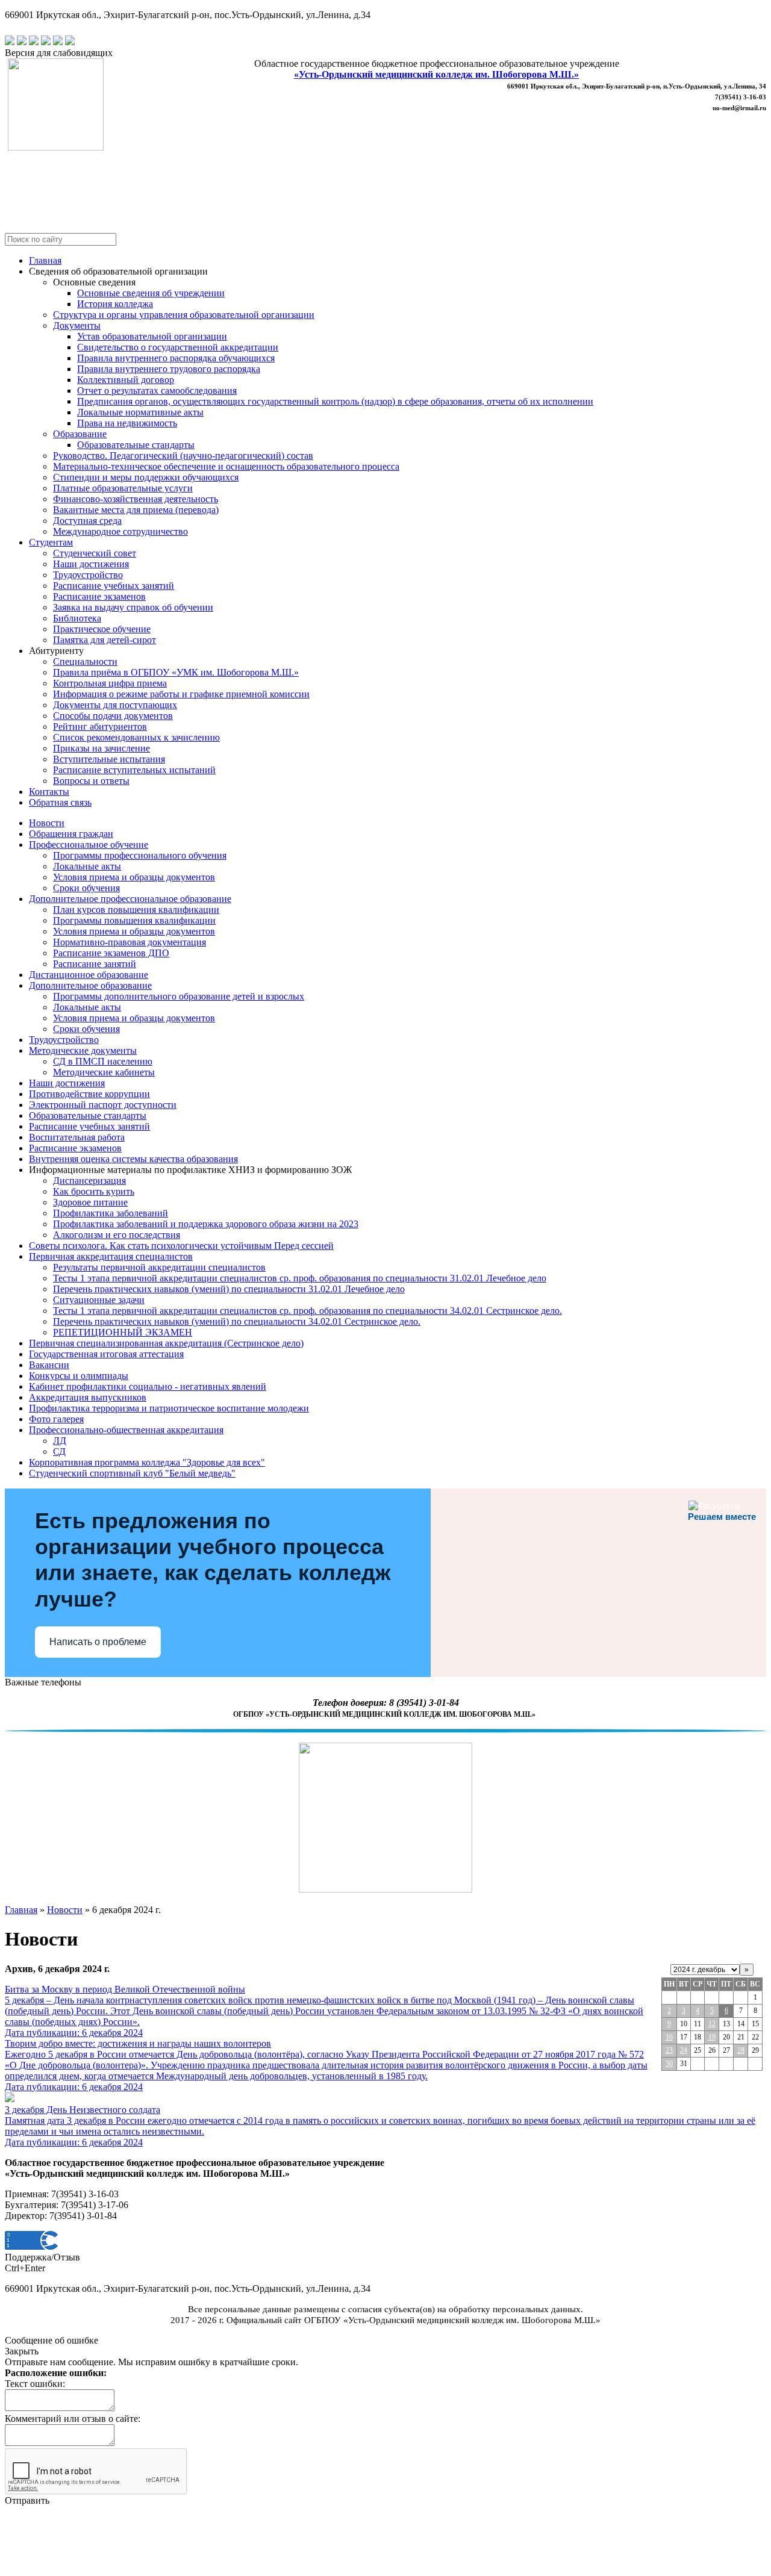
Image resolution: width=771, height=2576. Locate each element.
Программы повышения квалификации (134, 920)
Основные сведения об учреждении (151, 293)
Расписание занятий (95, 964)
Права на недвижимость (127, 423)
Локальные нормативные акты (140, 412)
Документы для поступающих (115, 705)
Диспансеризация (89, 1181)
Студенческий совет (95, 553)
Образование (80, 434)
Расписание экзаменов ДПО (111, 953)
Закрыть (22, 2351)
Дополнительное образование (90, 985)
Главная (45, 260)
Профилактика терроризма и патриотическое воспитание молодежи (169, 1408)
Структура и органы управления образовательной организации (184, 315)
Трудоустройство (88, 575)
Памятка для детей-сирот (105, 640)
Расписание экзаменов (99, 596)
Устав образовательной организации (152, 336)
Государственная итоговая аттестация (106, 1354)
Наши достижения (91, 564)
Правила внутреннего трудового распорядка (169, 369)
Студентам (51, 542)
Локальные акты (87, 866)
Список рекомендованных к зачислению (136, 737)
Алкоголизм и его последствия (117, 1235)
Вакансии (49, 1365)
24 (684, 2050)
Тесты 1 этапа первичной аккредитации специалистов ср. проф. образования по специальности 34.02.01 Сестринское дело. (307, 1311)
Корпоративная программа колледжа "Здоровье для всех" (147, 1462)
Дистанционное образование (89, 975)
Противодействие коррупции (89, 1094)
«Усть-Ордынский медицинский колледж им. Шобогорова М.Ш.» (436, 74)
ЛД (60, 1441)
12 (712, 2024)
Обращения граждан (71, 834)
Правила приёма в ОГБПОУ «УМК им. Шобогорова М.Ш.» (176, 672)
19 (712, 2037)
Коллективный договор (126, 380)
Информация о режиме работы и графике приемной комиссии (181, 694)
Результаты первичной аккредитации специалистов (159, 1267)
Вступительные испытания (109, 759)
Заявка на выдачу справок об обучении (133, 607)
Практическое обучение (102, 629)
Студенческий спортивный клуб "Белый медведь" (132, 1473)
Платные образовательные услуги (123, 488)
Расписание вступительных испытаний (134, 770)
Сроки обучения (86, 888)
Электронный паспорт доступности (103, 1105)
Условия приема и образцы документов (134, 877)
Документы (77, 325)
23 (669, 2050)
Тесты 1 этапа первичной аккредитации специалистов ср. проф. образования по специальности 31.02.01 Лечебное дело (300, 1278)
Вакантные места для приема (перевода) (136, 510)
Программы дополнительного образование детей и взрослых (179, 996)
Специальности (85, 661)
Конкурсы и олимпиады (79, 1376)
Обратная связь (60, 802)
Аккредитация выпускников (88, 1397)
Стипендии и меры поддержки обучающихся (146, 477)
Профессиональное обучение (89, 845)
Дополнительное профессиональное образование (130, 899)
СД (59, 1451)
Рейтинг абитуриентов (100, 726)
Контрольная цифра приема (110, 683)
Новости (47, 823)
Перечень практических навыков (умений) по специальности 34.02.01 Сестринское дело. (237, 1321)
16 (669, 2037)
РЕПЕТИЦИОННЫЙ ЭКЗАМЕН (123, 1332)
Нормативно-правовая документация (130, 942)
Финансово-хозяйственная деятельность (136, 499)
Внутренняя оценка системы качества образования (133, 1159)
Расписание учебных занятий (114, 586)
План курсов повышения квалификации (136, 910)
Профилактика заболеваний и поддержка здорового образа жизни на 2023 (206, 1224)
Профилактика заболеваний (111, 1213)
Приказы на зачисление (101, 748)
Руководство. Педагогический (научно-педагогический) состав (183, 456)
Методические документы (83, 1050)
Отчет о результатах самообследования (157, 390)
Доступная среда (87, 521)
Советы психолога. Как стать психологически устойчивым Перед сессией (181, 1246)
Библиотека (77, 618)
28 (741, 2050)
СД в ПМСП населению (103, 1061)
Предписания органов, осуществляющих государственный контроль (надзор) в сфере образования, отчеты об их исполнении (335, 401)
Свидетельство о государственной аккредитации (178, 347)
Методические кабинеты (104, 1072)
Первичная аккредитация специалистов (111, 1256)
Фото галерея (56, 1419)
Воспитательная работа (77, 1137)
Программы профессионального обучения (140, 855)
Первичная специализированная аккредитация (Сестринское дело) (166, 1343)
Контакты (49, 792)
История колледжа (115, 304)
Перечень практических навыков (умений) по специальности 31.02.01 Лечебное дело (229, 1289)
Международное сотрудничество (120, 531)
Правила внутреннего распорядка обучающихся (176, 358)
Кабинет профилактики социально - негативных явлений (148, 1386)
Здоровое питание (90, 1202)
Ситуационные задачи (99, 1300)
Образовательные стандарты (136, 445)
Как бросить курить (94, 1191)
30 (669, 2064)
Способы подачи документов (113, 716)
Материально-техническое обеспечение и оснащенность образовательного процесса (226, 466)
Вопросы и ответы (91, 781)
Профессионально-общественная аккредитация (126, 1430)
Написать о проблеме (98, 1642)
